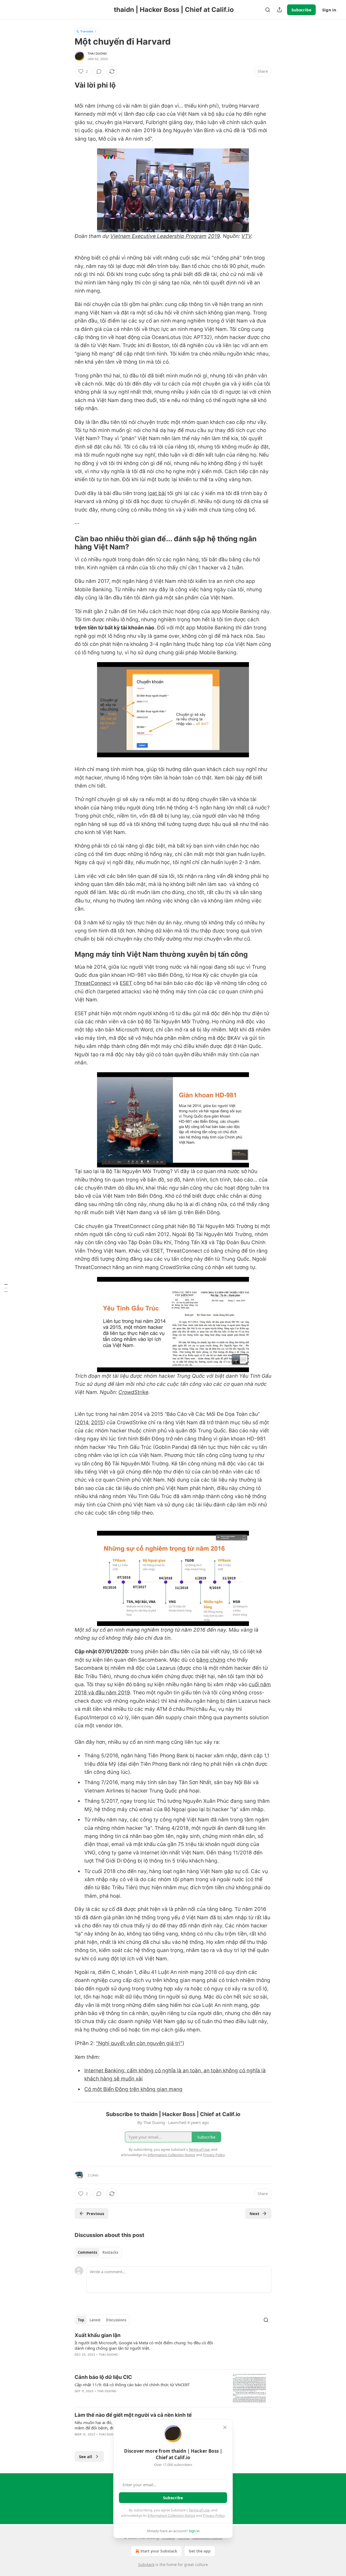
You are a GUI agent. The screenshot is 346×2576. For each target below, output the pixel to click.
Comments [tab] (87, 2252)
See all (86, 2457)
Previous (95, 2213)
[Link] (67, 85)
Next (254, 2213)
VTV (246, 236)
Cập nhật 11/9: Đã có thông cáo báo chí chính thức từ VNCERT (132, 2385)
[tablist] (98, 2252)
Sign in (329, 10)
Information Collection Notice (171, 2515)
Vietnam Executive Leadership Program (158, 236)
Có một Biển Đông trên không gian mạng (133, 2089)
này (240, 778)
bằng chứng (211, 1660)
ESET (126, 983)
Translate (87, 31)
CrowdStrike (133, 1392)
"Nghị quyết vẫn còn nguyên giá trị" (139, 2043)
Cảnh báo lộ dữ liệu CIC (103, 2377)
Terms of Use (199, 2510)
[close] (225, 2427)
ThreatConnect (93, 983)
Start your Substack (159, 2551)
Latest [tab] (95, 2320)
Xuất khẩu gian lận (98, 2335)
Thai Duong (97, 54)
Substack (146, 2565)
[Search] (268, 10)
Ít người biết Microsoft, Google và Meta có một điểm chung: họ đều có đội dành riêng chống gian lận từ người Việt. (144, 2345)
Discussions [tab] (116, 2320)
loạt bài (157, 493)
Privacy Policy (214, 2515)
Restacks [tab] (110, 2252)
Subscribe (301, 10)
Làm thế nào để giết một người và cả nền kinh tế (133, 2415)
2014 (82, 1423)
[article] (173, 2348)
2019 (214, 236)
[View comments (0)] (99, 71)
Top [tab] (81, 2320)
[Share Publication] (280, 10)
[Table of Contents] (6, 1288)
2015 (97, 1423)
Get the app (200, 2551)
